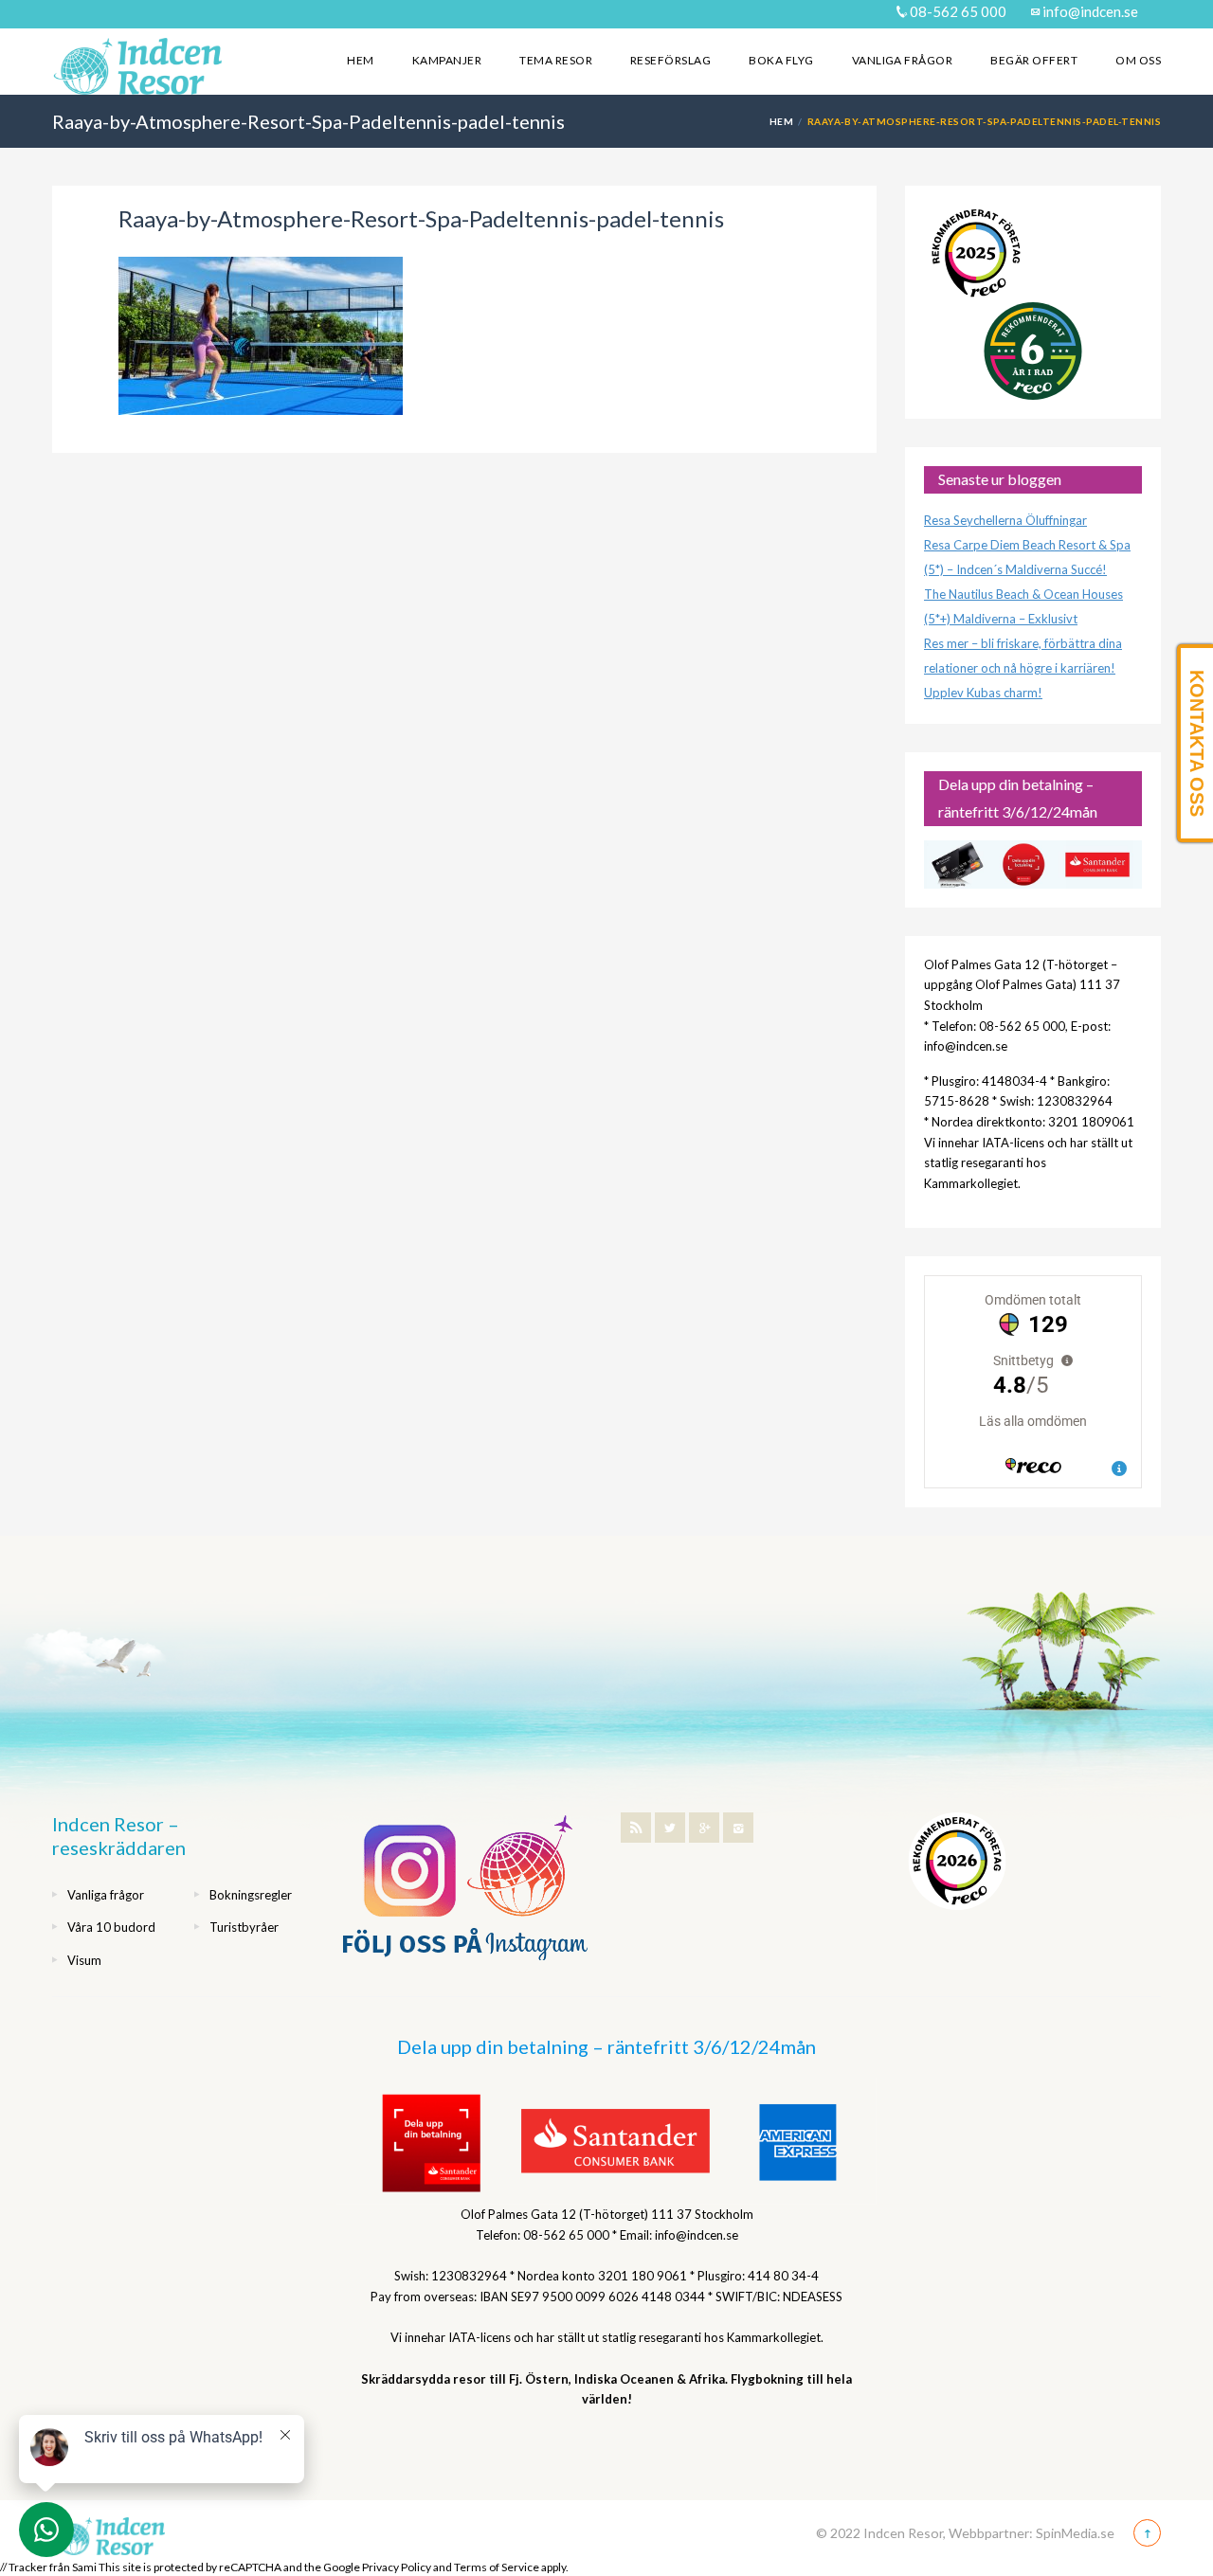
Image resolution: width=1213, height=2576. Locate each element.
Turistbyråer (244, 1927)
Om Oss (1138, 60)
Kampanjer (447, 60)
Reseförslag (670, 60)
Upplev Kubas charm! (983, 693)
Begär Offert (1034, 60)
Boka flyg (781, 60)
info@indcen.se (1089, 11)
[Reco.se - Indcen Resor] (976, 253)
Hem (360, 60)
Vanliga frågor (903, 60)
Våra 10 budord (111, 1927)
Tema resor (556, 60)
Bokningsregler (251, 1895)
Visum (84, 1960)
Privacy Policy (397, 2567)
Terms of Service (497, 2567)
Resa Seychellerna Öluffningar (1005, 520)
